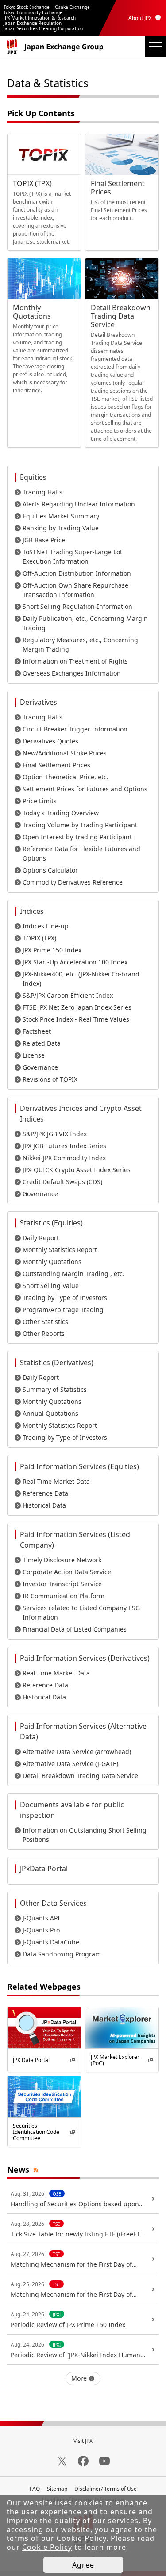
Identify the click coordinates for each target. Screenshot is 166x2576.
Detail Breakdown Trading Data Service (80, 1776)
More (79, 2378)
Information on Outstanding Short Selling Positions (85, 1835)
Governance (40, 1067)
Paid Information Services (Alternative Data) (83, 1731)
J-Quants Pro (41, 1930)
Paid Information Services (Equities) (79, 1466)
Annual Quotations (50, 1413)
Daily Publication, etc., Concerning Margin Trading (85, 623)
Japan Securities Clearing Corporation (43, 28)
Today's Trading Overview (61, 813)
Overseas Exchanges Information (72, 673)
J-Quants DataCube (51, 1942)
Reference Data (45, 1493)
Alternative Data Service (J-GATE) (70, 1764)
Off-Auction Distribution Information (77, 573)
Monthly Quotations (52, 1262)
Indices (32, 911)
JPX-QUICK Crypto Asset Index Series (77, 1170)
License (34, 1055)
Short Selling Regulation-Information (77, 606)
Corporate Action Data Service (67, 1572)
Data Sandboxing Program (62, 1954)
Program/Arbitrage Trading (63, 1310)
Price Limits (40, 801)
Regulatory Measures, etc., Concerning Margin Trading (80, 644)
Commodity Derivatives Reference (73, 882)
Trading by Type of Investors (65, 1298)
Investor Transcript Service (62, 1584)
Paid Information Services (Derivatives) (85, 1658)
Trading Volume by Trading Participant (80, 825)
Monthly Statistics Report (60, 1250)
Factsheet (37, 1031)
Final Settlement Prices (56, 765)
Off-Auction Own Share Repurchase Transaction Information (75, 590)
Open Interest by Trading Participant (77, 837)
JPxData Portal (44, 1869)
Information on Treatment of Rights (75, 661)
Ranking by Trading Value (61, 528)
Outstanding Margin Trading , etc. (73, 1274)
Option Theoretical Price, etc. (66, 777)
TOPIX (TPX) (39, 938)
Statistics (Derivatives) (57, 1363)
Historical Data (44, 1505)
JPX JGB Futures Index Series (64, 1146)
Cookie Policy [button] (47, 2547)
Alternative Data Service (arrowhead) (77, 1752)
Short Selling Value (51, 1286)
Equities (33, 477)
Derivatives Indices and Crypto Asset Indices (81, 1114)
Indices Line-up (46, 926)
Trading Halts (42, 492)
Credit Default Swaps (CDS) (62, 1182)
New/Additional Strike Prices (65, 753)
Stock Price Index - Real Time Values (76, 1019)
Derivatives (39, 702)
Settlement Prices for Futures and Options (85, 789)
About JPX (140, 18)
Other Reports (44, 1333)
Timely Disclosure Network (62, 1560)
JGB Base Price (44, 540)
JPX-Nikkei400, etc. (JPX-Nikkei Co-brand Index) (81, 979)
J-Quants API (41, 1918)
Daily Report (41, 1238)
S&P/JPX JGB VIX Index (55, 1134)
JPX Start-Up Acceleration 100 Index (75, 962)
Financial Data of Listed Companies (75, 1629)
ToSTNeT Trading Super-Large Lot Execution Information (72, 557)
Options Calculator (50, 870)
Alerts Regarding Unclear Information (79, 504)
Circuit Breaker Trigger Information (75, 729)
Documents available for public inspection (72, 1810)
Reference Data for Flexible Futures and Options (81, 853)
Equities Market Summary (61, 516)
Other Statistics (45, 1322)
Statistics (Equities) (51, 1223)
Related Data (42, 1043)
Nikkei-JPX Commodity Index (64, 1158)
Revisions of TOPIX (50, 1079)
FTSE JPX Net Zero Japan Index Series (77, 1007)
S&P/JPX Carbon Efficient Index (68, 995)
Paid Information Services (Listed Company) (75, 1540)
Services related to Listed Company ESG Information (81, 1612)
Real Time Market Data (56, 1481)
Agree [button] (83, 2565)
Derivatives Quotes (50, 741)
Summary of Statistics (55, 1389)
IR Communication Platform (64, 1596)
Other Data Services (53, 1903)
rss (36, 2169)
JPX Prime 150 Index (52, 950)
